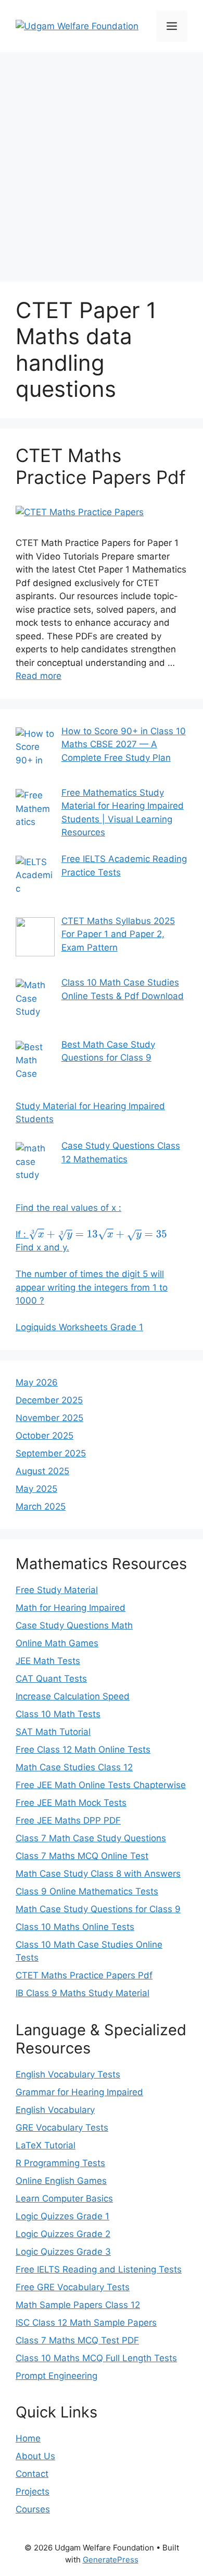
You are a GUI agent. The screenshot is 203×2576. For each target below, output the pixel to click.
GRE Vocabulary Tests (62, 2128)
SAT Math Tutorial (53, 1732)
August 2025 (42, 1471)
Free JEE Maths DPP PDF (68, 1820)
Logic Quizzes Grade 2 (63, 2234)
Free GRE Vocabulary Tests (73, 2287)
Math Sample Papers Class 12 (78, 2305)
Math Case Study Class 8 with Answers (98, 1874)
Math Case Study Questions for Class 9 (98, 1909)
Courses (33, 2509)
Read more (39, 676)
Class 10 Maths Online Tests (75, 1927)
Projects (33, 2492)
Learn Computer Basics (64, 2198)
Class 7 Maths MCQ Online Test (82, 1856)
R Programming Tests (60, 2163)
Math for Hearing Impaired (71, 1608)
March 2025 (41, 1506)
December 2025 (49, 1400)
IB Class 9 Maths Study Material (83, 1993)
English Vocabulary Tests (68, 2074)
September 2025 (51, 1453)
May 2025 (36, 1489)
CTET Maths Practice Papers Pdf (101, 466)
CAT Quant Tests (51, 1679)
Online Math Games (57, 1643)
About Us (35, 2456)
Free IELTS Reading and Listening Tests (99, 2269)
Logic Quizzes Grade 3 (63, 2252)
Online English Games (61, 2181)
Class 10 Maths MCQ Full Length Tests (96, 2358)
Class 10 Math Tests (58, 1714)
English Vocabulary (55, 2110)
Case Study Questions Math (74, 1625)
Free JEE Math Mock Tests (71, 1803)
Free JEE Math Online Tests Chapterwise (101, 1785)
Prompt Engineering (56, 2376)
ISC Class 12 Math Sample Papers (86, 2323)
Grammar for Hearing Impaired (79, 2092)
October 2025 (45, 1436)
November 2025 (49, 1418)
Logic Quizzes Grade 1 (62, 2216)
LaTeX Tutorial (46, 2145)
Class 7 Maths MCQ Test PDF (77, 2340)
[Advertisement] (102, 164)
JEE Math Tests (48, 1661)
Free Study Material (57, 1590)
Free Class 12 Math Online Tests (83, 1749)
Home (28, 2438)
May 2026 (37, 1382)
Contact (32, 2474)
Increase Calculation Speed (73, 1696)
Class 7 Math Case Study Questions (91, 1838)
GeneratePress (111, 2560)
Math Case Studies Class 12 (74, 1767)
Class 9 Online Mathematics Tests (87, 1891)
